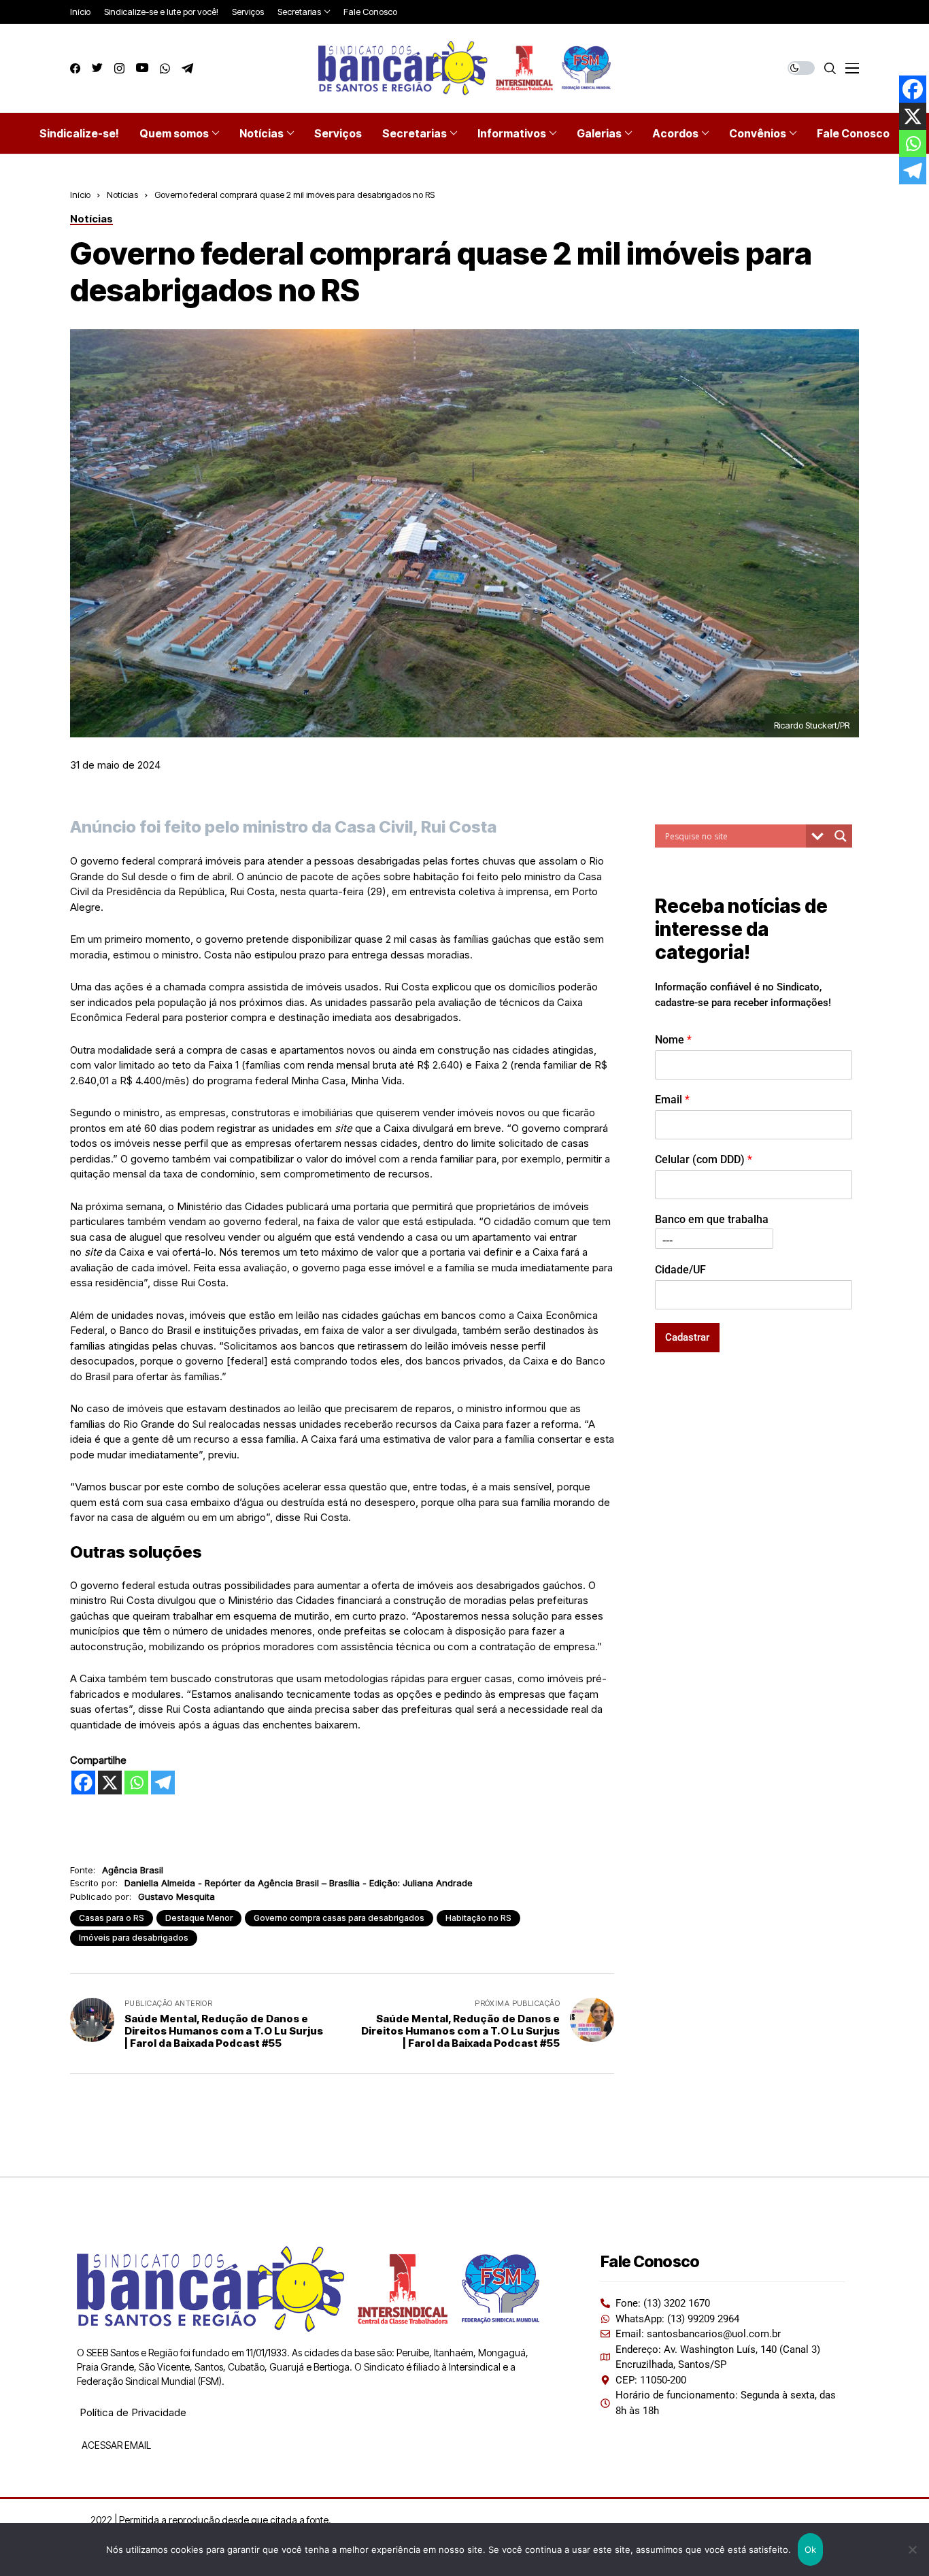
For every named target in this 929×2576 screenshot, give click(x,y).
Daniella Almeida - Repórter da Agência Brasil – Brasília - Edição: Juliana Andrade (299, 1883)
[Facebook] (83, 1783)
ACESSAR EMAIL (115, 2445)
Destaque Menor (199, 1918)
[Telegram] (163, 1783)
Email (672, 1099)
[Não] (912, 2549)
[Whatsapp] (136, 1783)
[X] (110, 1783)
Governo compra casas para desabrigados (339, 1918)
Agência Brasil (133, 1870)
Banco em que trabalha (712, 1219)
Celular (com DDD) (704, 1159)
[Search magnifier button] (841, 836)
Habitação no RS (478, 1918)
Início (80, 195)
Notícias (122, 195)
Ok (811, 2549)
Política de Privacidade (133, 2412)
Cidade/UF (680, 1269)
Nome (673, 1039)
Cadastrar (687, 1337)
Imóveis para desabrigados (134, 1938)
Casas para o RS (112, 1918)
